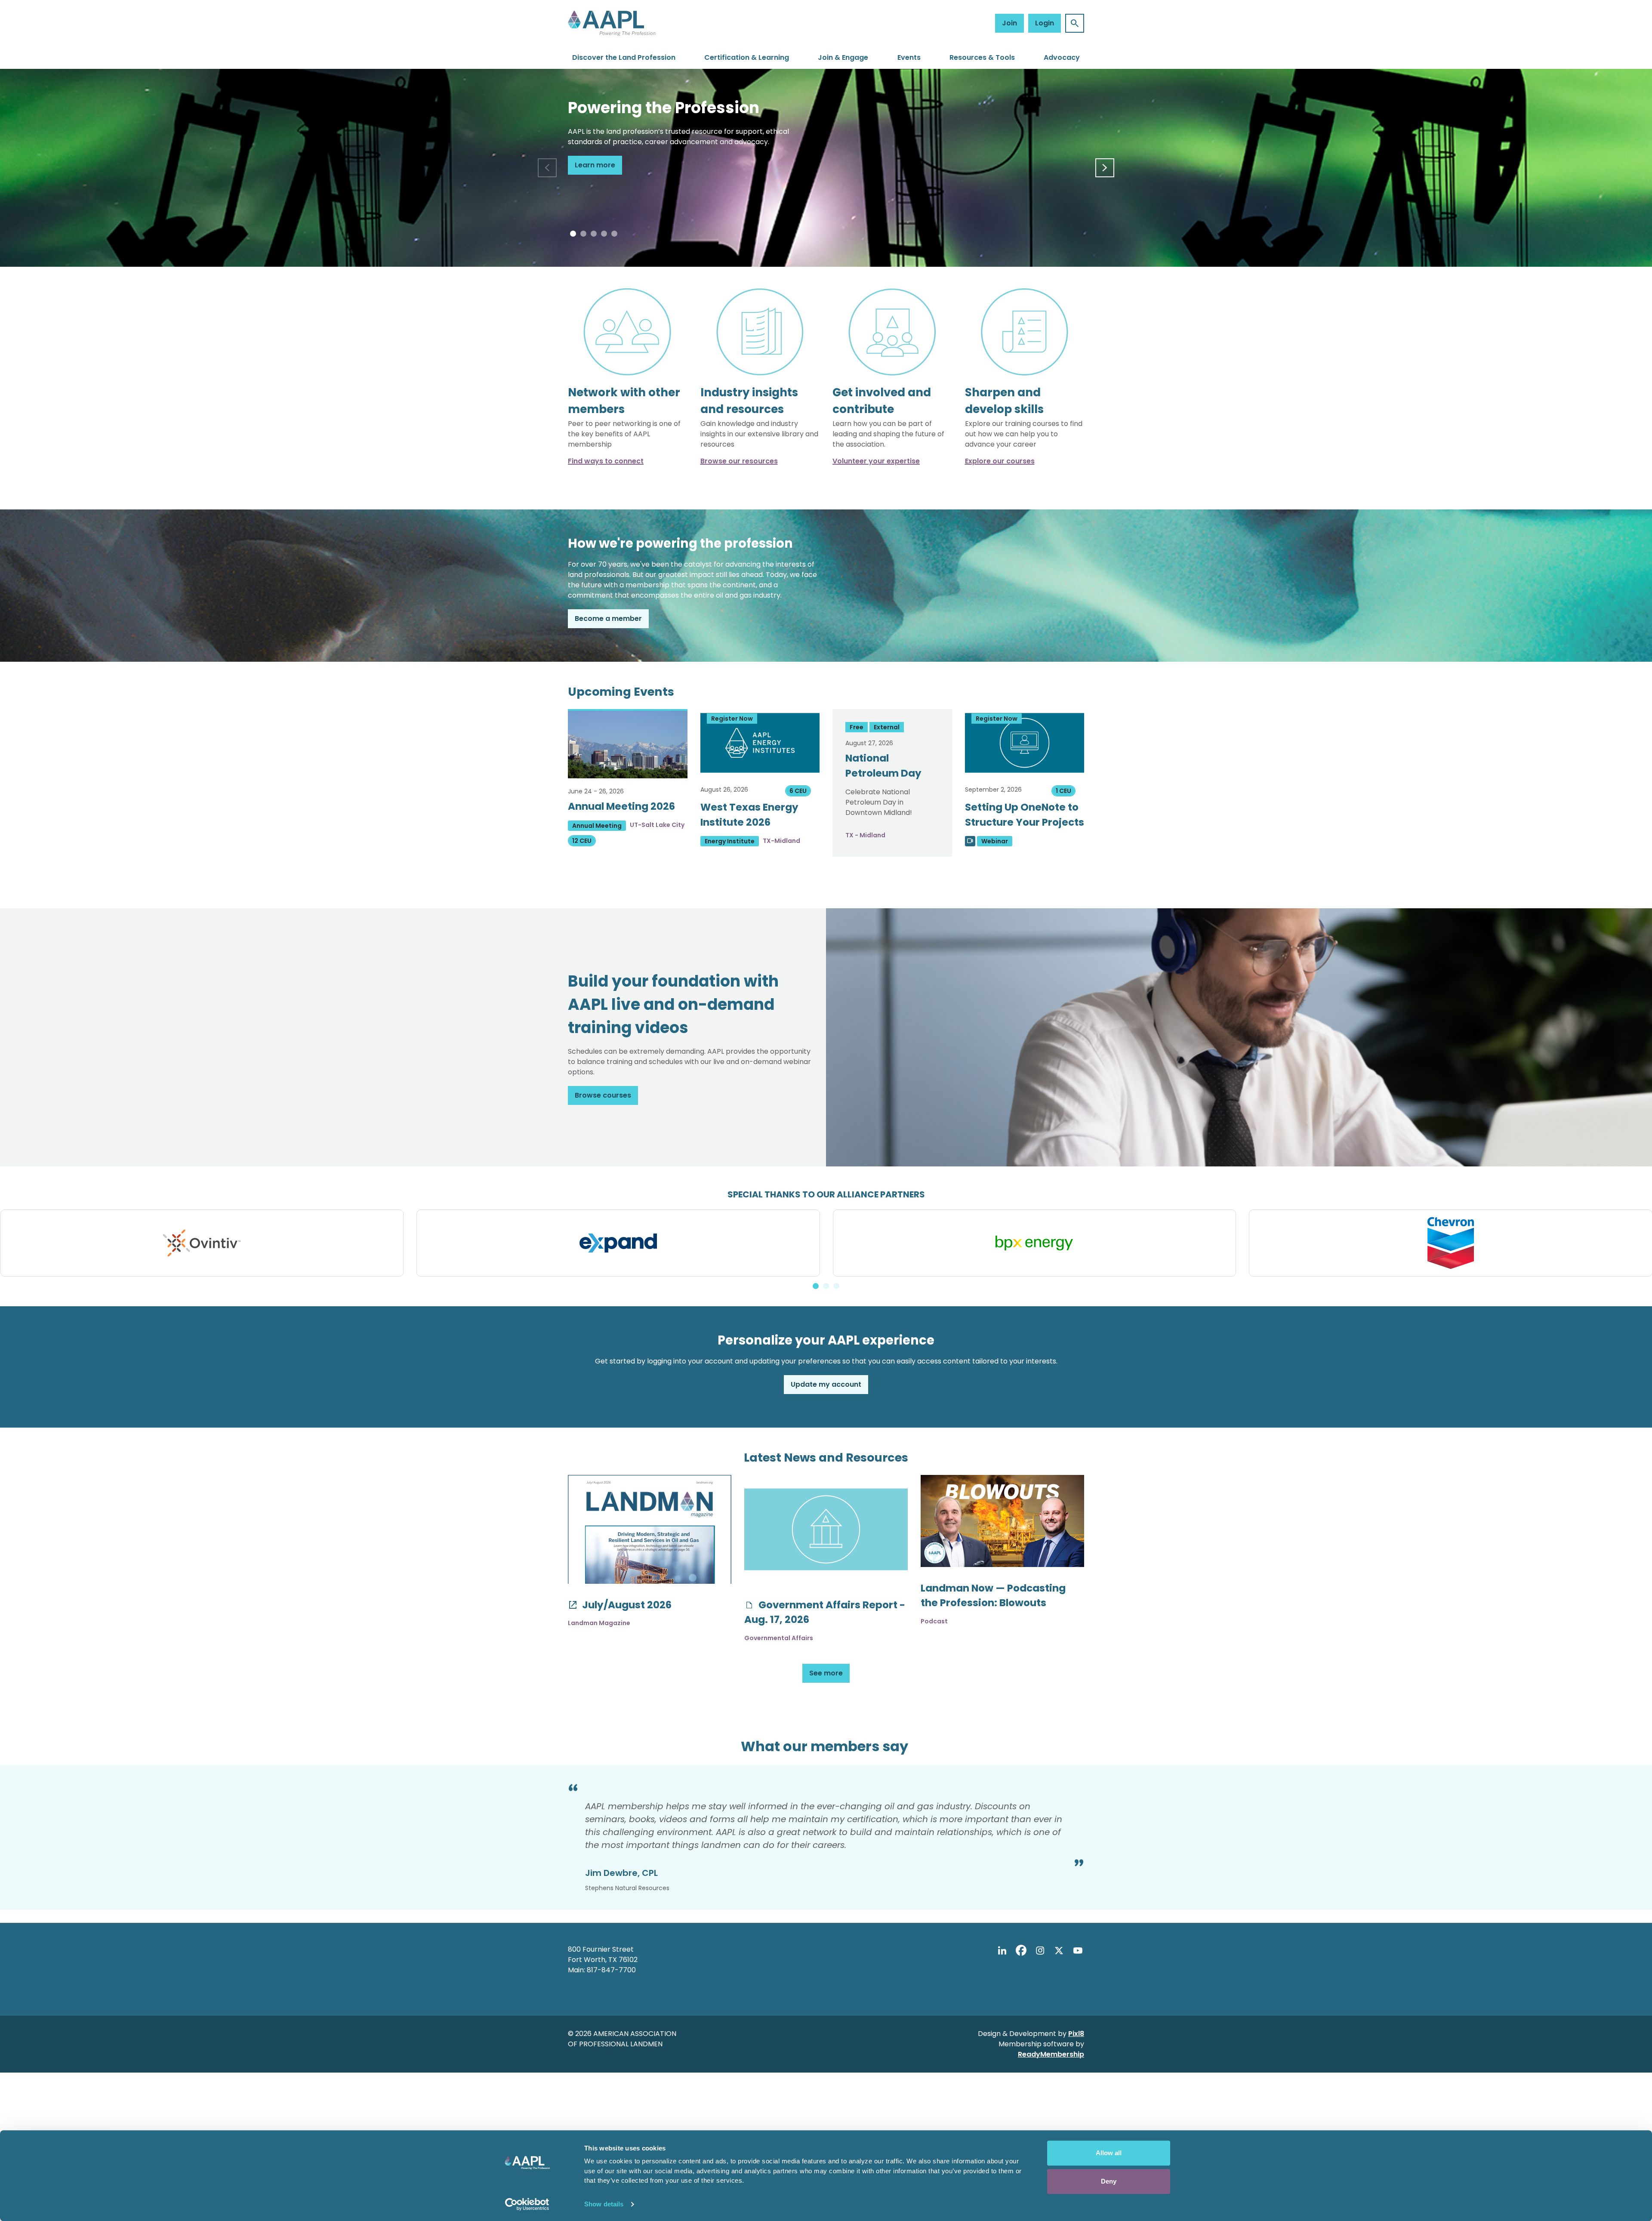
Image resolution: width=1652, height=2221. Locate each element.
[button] (573, 234)
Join (1009, 23)
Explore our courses (1000, 461)
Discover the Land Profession (624, 57)
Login (1045, 23)
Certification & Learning (747, 57)
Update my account (826, 1384)
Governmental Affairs (779, 1638)
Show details (604, 2204)
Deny (1109, 2181)
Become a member (608, 618)
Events (909, 57)
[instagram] (1040, 1951)
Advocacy (1062, 57)
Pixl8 (1076, 2034)
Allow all (1109, 2153)
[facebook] (1021, 1951)
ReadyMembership (1051, 2054)
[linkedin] (1002, 1951)
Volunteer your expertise (876, 461)
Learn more (595, 165)
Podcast (934, 1621)
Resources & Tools (982, 57)
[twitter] (1059, 1951)
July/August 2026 (626, 1605)
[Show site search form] (1075, 23)
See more (826, 1673)
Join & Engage (843, 57)
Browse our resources (739, 461)
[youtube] (1078, 1951)
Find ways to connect (606, 461)
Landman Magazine (599, 1623)
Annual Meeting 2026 (621, 806)
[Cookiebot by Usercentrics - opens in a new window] (527, 2204)
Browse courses (603, 1095)
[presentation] (547, 168)
